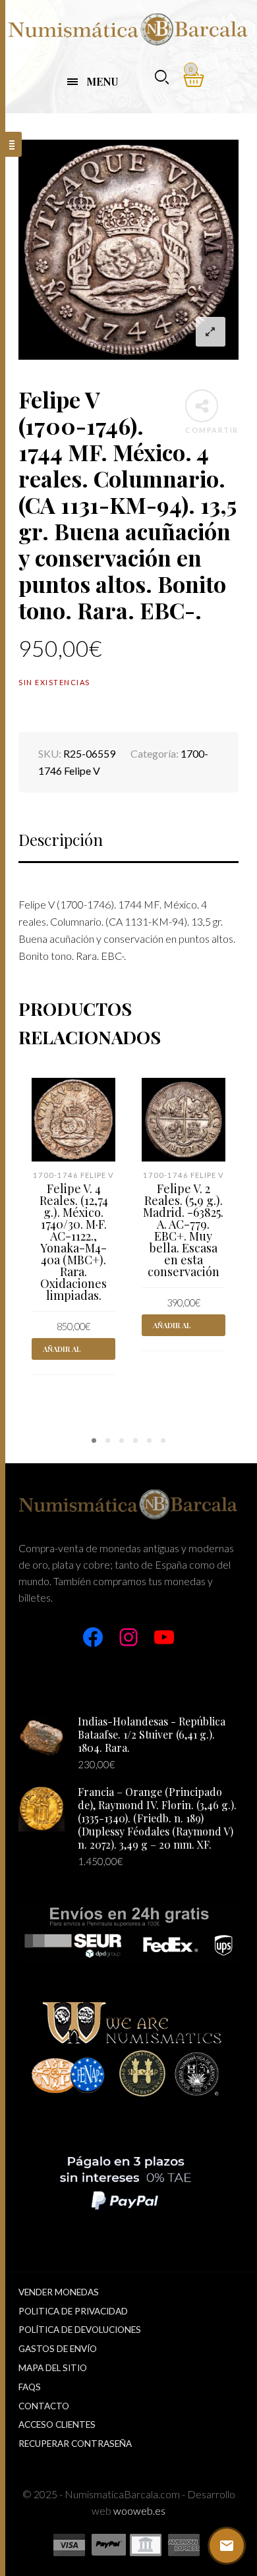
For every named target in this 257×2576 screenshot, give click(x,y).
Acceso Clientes (57, 2424)
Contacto (44, 2406)
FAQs (30, 2387)
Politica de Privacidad (73, 2311)
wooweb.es (139, 2510)
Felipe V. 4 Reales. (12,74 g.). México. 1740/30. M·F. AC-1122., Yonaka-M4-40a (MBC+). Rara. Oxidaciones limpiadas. (74, 1242)
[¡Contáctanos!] (227, 2546)
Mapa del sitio (53, 2368)
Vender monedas (59, 2292)
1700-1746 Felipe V (73, 1175)
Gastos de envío (58, 2349)
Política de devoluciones (80, 2330)
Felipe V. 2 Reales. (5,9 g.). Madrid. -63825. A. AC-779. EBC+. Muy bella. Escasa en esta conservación (183, 1230)
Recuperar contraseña (75, 2444)
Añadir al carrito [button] (62, 1352)
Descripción (61, 839)
